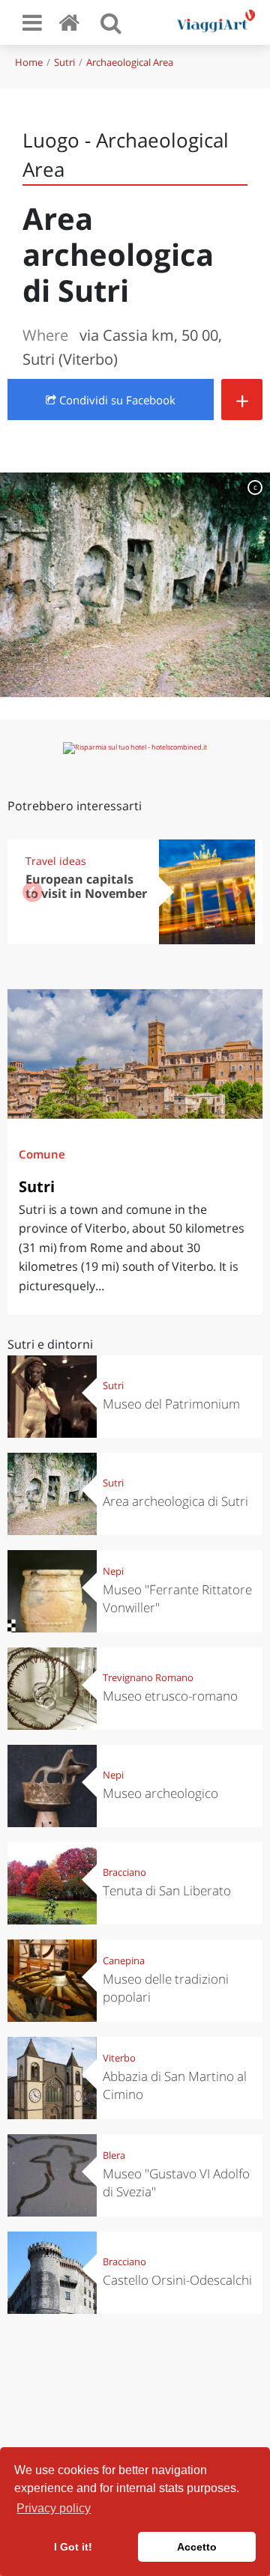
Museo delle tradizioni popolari (166, 1988)
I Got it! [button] (73, 2547)
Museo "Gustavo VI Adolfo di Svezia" (176, 2182)
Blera (114, 2155)
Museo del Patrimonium (171, 1404)
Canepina (124, 1960)
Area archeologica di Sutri (175, 1501)
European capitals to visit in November (86, 886)
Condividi (116, 400)
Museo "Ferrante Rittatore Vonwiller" (177, 1598)
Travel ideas (56, 861)
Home (29, 62)
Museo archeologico (160, 1793)
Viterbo (119, 2058)
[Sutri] (135, 1054)
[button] (237, 892)
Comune (42, 1154)
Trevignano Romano (148, 1677)
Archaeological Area (130, 62)
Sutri (64, 62)
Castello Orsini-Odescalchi (177, 2280)
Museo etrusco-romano (170, 1696)
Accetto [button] (197, 2547)
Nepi (113, 1571)
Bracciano (124, 1872)
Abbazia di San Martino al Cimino (175, 2085)
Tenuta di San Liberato (167, 1890)
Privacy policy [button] (54, 2508)
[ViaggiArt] (72, 22)
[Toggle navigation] (32, 22)
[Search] (111, 22)
